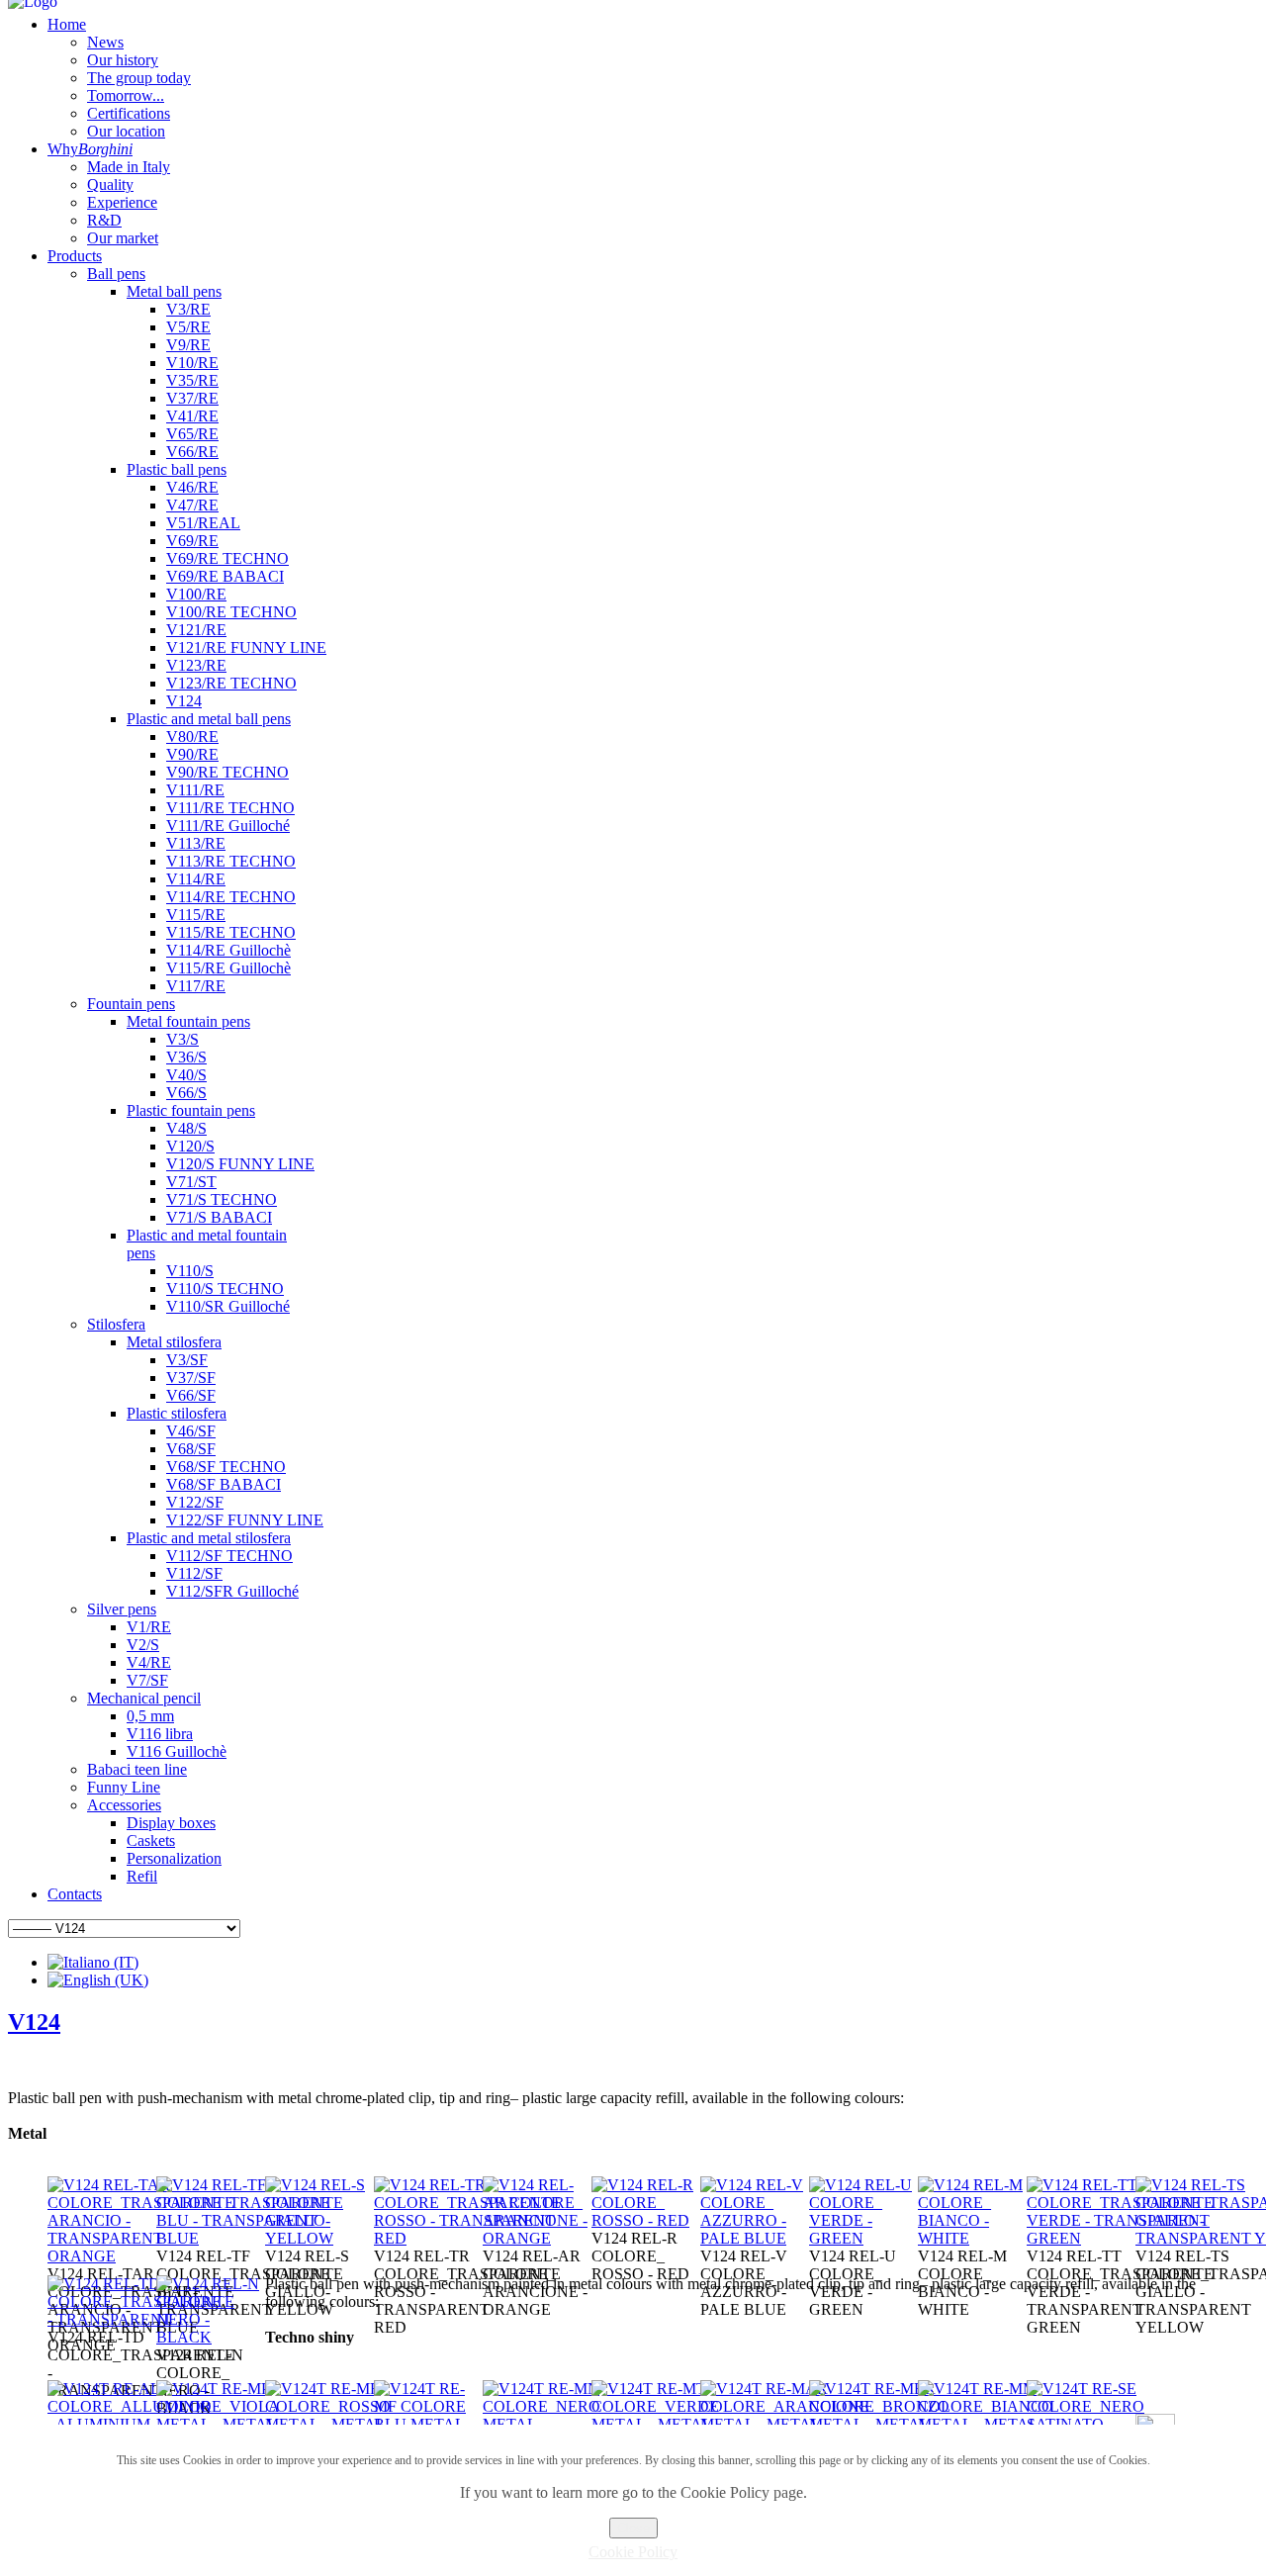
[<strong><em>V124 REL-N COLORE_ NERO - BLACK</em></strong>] (211, 2337)
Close (633, 2528)
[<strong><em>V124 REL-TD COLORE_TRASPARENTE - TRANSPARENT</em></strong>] (141, 2319)
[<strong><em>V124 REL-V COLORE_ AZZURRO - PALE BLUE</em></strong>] (755, 2238)
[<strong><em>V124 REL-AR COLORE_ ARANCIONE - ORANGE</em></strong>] (537, 2238)
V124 (34, 2022)
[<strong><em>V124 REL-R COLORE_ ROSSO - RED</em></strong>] (646, 2220)
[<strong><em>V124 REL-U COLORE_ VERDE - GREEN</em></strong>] (863, 2238)
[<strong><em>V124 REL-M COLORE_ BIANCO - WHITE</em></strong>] (972, 2238)
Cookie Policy (633, 2552)
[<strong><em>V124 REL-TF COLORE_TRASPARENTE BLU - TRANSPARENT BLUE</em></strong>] (250, 2238)
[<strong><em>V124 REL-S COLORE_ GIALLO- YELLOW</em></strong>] (319, 2238)
